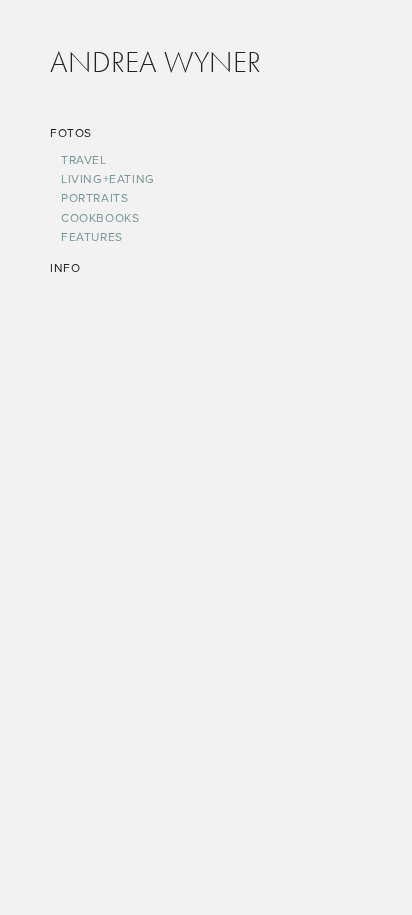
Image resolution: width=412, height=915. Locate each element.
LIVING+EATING (108, 179)
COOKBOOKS (100, 218)
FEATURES (92, 237)
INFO (65, 268)
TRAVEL (84, 160)
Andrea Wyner (155, 62)
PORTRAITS (94, 198)
